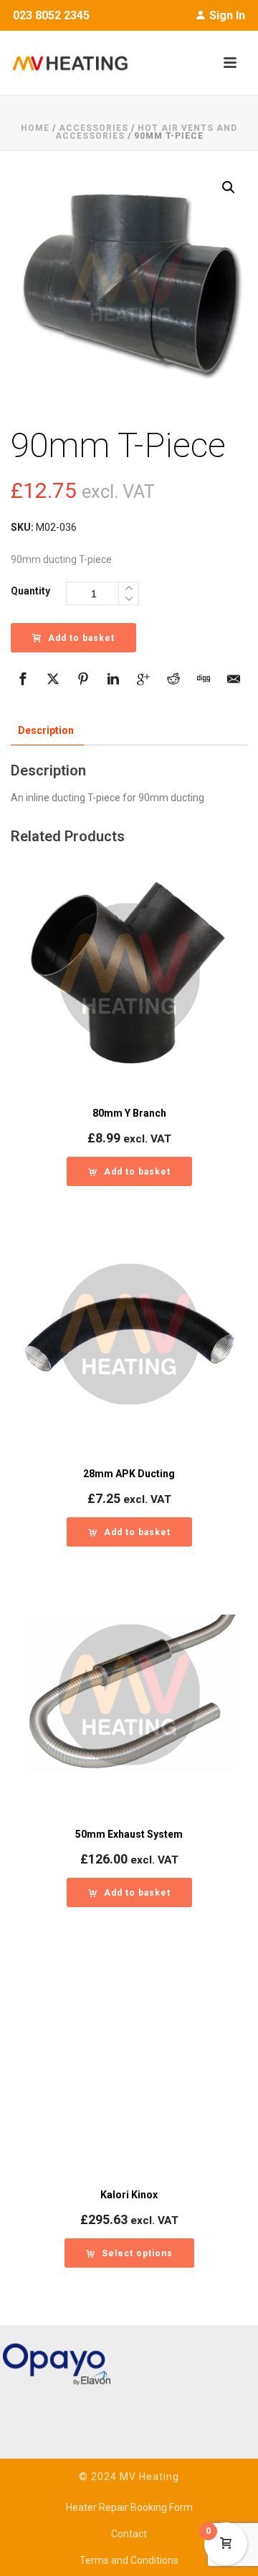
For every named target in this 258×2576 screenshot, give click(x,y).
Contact (129, 2534)
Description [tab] (46, 730)
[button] (229, 187)
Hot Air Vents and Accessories (147, 132)
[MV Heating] (64, 63)
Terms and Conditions (129, 2560)
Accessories (94, 128)
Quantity (30, 591)
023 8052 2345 (51, 15)
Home (35, 128)
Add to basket (81, 638)
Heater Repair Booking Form (129, 2507)
